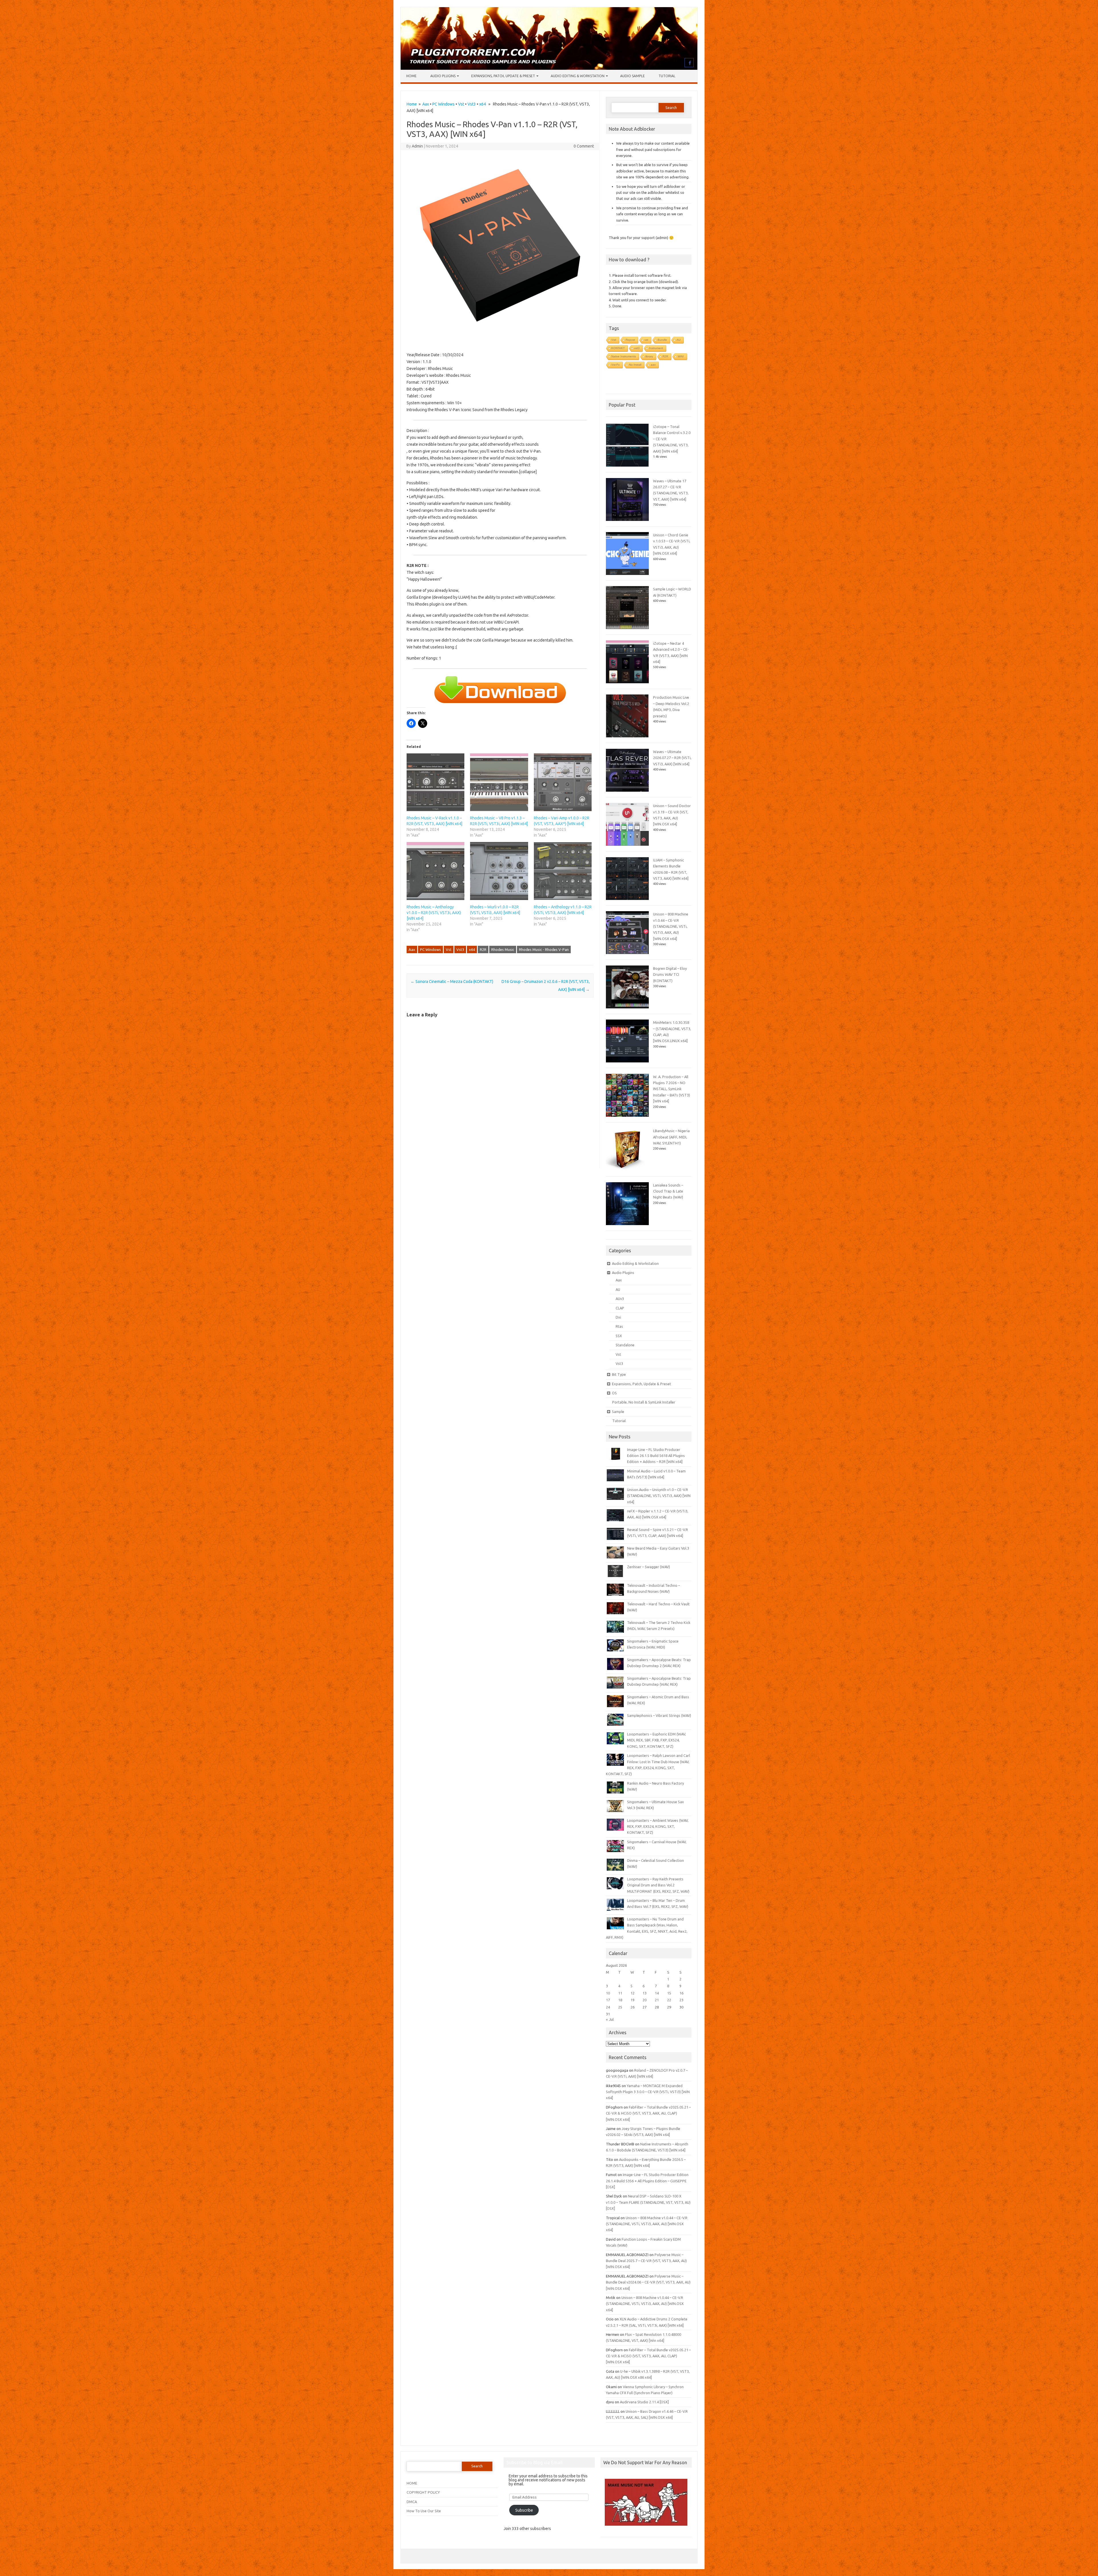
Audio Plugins (443, 76)
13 (645, 1993)
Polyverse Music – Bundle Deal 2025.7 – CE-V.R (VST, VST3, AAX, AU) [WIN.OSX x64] (646, 2261)
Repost (630, 340)
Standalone (625, 1345)
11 (620, 1993)
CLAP (620, 1308)
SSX (619, 1336)
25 (620, 2007)
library (649, 356)
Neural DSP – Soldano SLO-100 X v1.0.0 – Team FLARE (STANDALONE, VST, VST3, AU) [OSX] (648, 2202)
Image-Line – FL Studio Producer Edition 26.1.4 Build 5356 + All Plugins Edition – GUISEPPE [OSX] (647, 2181)
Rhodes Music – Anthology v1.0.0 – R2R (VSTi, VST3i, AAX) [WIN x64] (434, 913)
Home (411, 76)
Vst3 (472, 104)
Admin (417, 146)
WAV (681, 356)
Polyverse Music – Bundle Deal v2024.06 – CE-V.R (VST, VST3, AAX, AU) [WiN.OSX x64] (648, 2282)
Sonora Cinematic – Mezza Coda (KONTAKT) (452, 982)
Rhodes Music (503, 949)
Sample (618, 1412)
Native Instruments (624, 356)
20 (645, 2000)
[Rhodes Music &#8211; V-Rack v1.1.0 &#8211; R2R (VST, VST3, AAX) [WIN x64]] (435, 782)
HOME (412, 2483)
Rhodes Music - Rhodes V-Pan (544, 949)
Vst (461, 104)
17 (608, 2000)
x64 (483, 104)
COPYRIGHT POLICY (423, 2492)
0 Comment (584, 146)
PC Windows (443, 104)
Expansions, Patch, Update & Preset (503, 76)
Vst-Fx (615, 365)
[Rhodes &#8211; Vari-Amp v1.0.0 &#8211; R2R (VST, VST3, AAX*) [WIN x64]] (563, 782)
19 (632, 2000)
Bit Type (619, 1374)
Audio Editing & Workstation (578, 76)
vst (646, 340)
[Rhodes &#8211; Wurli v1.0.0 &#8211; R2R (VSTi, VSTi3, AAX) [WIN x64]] (499, 871)
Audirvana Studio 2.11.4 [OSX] (644, 2402)
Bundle (662, 340)
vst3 (637, 348)
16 (681, 1993)
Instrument (656, 348)
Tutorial (667, 76)
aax (653, 365)
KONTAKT (618, 348)
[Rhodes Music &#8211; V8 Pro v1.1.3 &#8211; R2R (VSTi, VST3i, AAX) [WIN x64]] (499, 782)
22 (669, 2000)
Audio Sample (632, 76)
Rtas (619, 1326)
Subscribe (524, 2510)
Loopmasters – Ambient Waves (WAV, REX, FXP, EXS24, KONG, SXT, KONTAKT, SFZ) (658, 1827)
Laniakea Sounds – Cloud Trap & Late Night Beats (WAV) (668, 1191)
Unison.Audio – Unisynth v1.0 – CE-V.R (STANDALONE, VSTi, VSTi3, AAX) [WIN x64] (659, 1496)
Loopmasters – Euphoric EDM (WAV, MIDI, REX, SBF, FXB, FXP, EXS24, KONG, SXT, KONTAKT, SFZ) (657, 1740)
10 (608, 1993)
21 (657, 2000)
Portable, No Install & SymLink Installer (644, 1402)
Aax (426, 104)
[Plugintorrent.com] (549, 68)
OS (614, 1393)
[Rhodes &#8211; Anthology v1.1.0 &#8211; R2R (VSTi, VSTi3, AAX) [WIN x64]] (563, 871)
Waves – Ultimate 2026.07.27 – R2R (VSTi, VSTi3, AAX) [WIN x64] (672, 758)
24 (608, 2007)
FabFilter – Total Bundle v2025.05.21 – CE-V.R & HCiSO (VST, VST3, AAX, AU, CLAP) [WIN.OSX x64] (648, 2113)
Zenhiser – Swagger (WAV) (649, 1567)
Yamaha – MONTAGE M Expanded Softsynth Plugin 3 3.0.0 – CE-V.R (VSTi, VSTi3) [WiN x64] (648, 2092)
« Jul (610, 2019)
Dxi (618, 1317)
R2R (483, 949)
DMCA (412, 2502)
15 (669, 1993)
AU (679, 340)
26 (632, 2007)
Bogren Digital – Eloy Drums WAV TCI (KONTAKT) (670, 975)
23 (681, 2000)
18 (620, 2000)
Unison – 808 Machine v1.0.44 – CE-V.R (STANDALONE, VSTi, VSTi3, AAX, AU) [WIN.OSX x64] (671, 926)
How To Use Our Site (424, 2511)
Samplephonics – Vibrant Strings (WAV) (659, 1715)
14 (657, 1993)
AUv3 (620, 1299)
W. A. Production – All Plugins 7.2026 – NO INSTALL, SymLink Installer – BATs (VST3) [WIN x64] (672, 1089)
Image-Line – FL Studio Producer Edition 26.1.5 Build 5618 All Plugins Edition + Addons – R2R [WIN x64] (656, 1456)
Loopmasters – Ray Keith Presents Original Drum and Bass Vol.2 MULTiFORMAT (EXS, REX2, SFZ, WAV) (658, 1885)
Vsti (614, 340)
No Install (635, 365)
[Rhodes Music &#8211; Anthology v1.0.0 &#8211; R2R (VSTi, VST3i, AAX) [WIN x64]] (435, 871)
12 (632, 1993)
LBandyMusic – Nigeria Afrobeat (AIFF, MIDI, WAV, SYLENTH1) (671, 1137)
